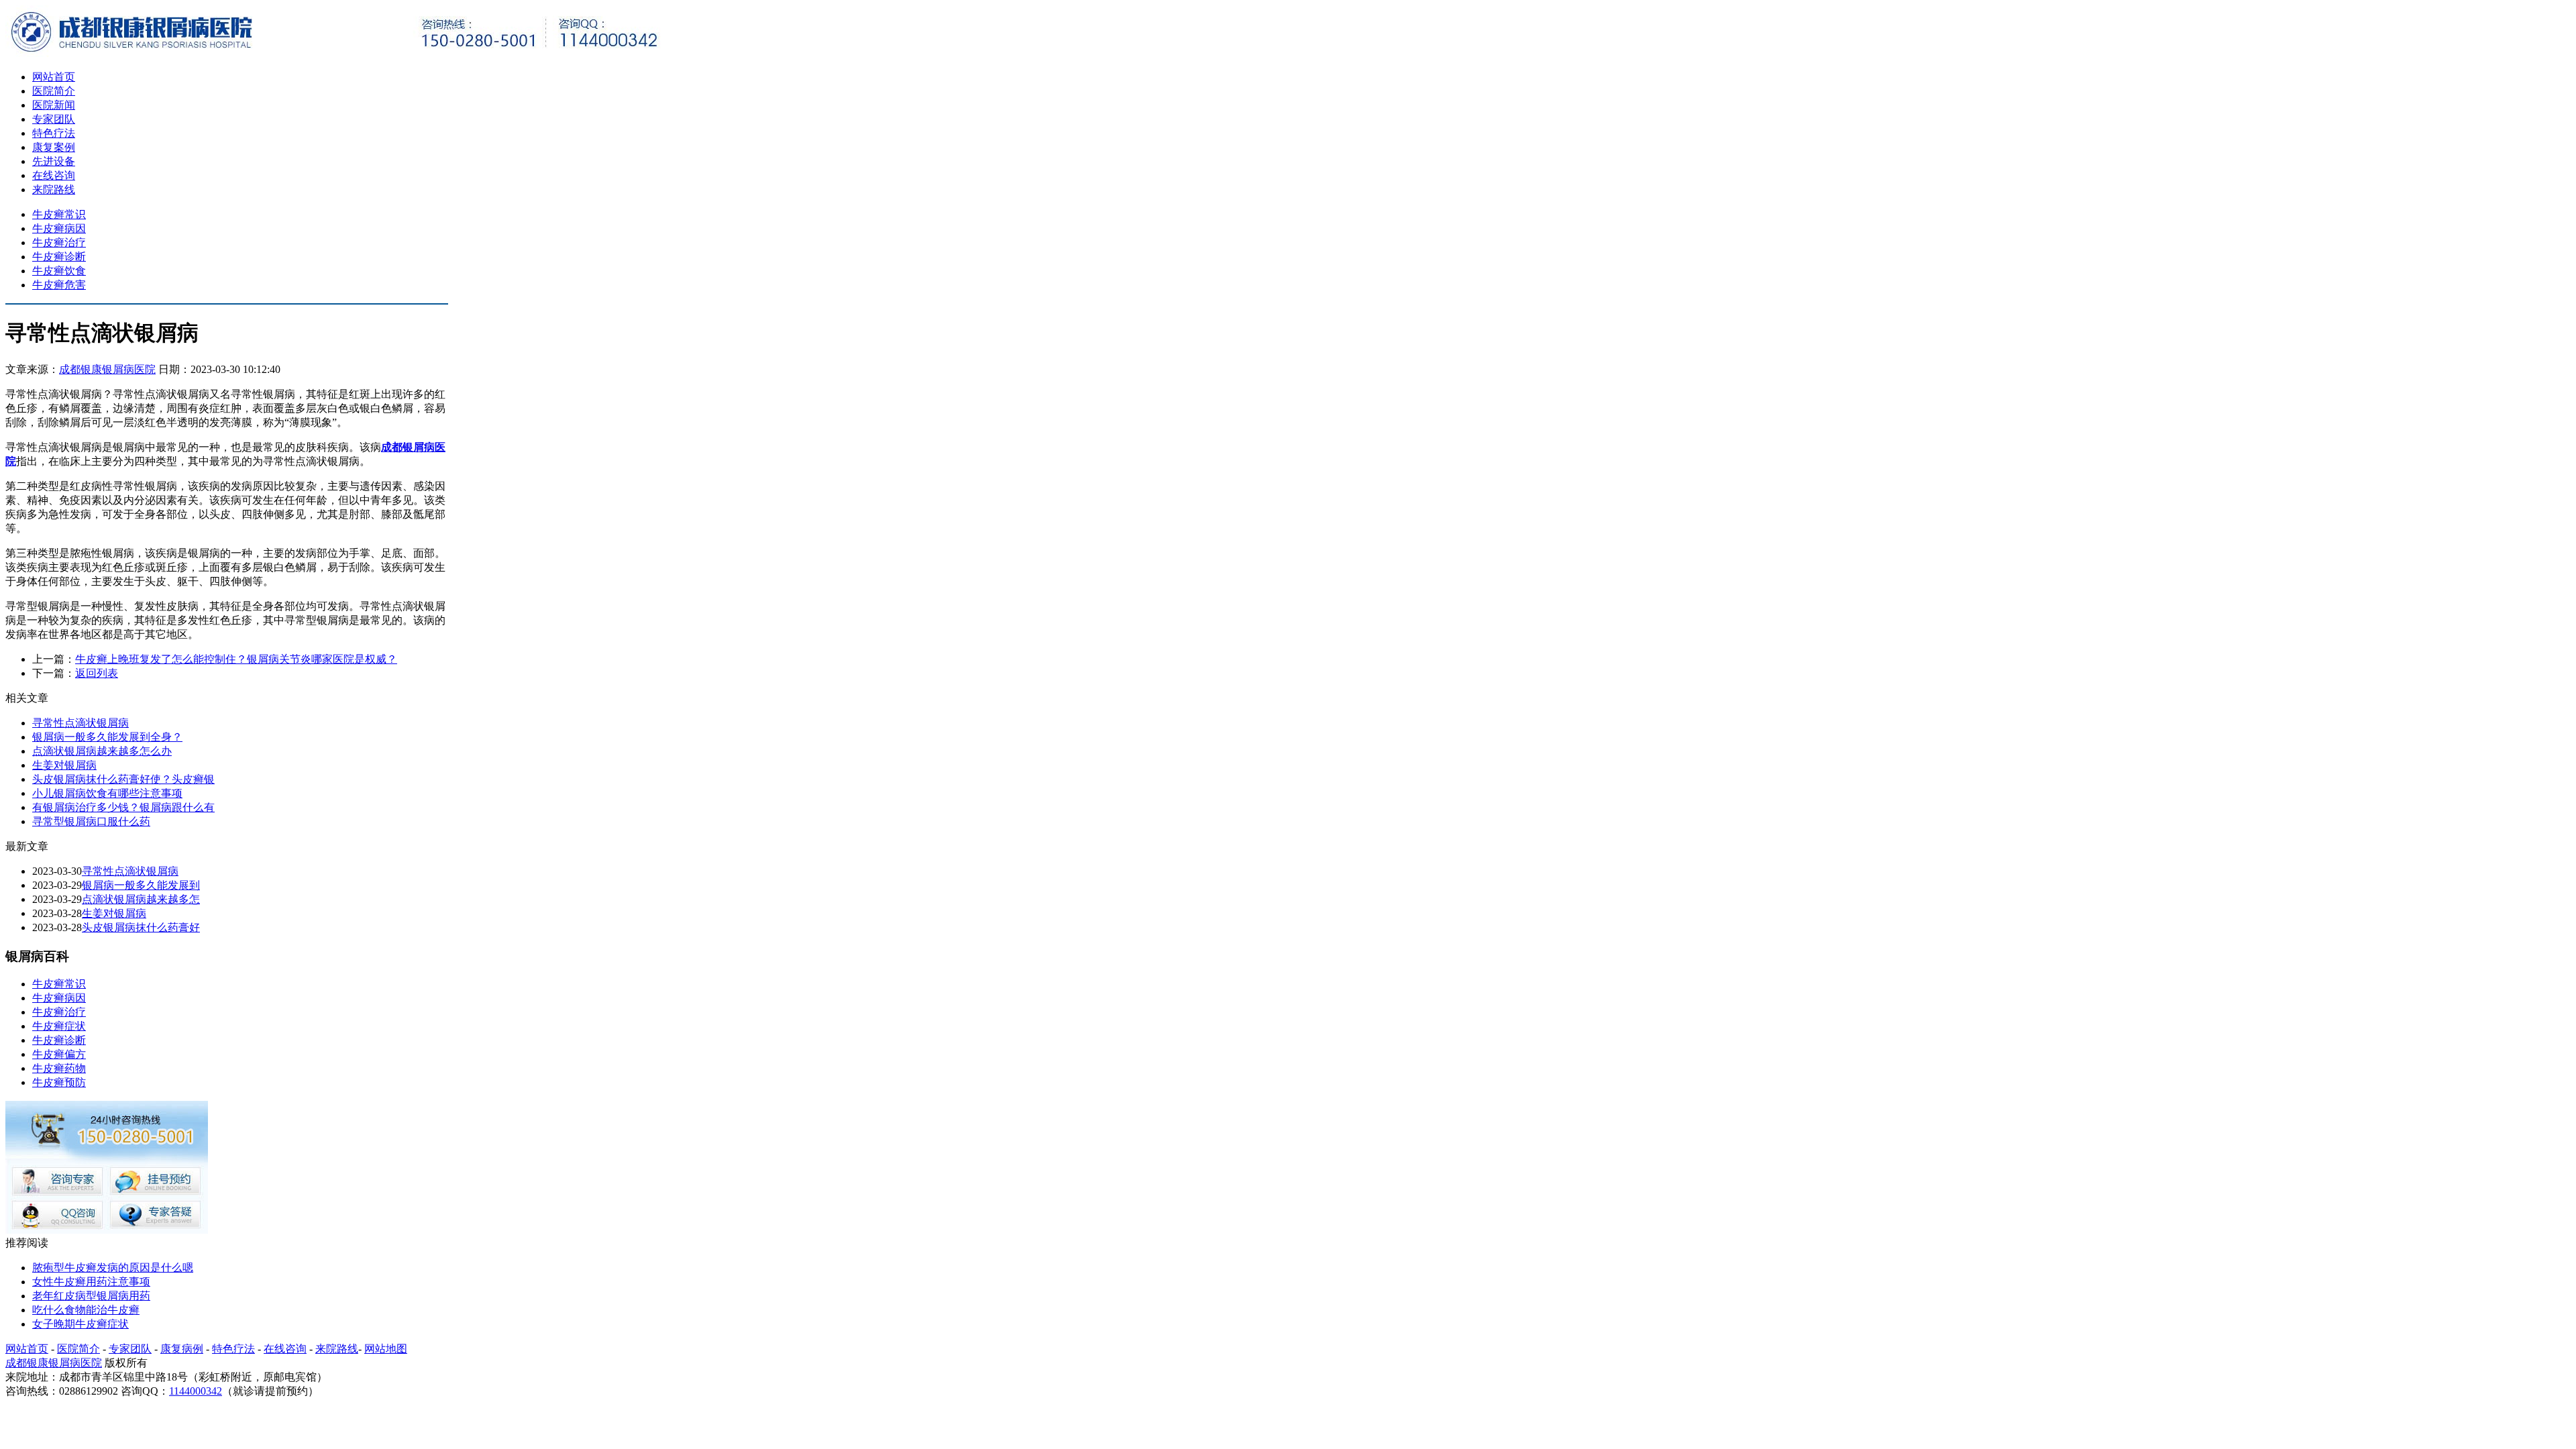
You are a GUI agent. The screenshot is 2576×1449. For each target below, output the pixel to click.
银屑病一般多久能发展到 (141, 885)
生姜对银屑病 (64, 765)
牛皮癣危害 (59, 285)
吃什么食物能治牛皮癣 (86, 1310)
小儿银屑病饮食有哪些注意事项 (107, 793)
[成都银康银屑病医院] (334, 53)
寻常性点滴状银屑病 (80, 723)
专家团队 (54, 119)
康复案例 (54, 147)
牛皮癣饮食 (59, 271)
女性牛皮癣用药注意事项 (91, 1282)
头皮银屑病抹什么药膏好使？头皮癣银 (123, 779)
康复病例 (182, 1349)
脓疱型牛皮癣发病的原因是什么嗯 (113, 1268)
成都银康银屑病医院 (107, 369)
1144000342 (196, 1391)
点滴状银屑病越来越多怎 (141, 899)
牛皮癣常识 (59, 214)
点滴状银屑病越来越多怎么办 (102, 751)
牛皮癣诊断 (59, 257)
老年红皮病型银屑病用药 (91, 1296)
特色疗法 (54, 133)
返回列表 (97, 673)
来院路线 (54, 190)
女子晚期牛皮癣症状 (80, 1324)
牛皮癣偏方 (59, 1054)
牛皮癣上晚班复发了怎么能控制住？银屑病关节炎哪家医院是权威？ (236, 659)
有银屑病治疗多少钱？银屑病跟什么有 (123, 807)
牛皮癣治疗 (59, 243)
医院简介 (54, 91)
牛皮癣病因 (59, 228)
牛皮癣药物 (59, 1068)
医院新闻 (54, 105)
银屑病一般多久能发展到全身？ (107, 737)
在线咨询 (54, 175)
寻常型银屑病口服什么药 (91, 821)
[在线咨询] (107, 1230)
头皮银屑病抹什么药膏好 (141, 927)
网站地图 (386, 1349)
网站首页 (54, 77)
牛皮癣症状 (59, 1026)
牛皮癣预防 (59, 1082)
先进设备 (54, 161)
